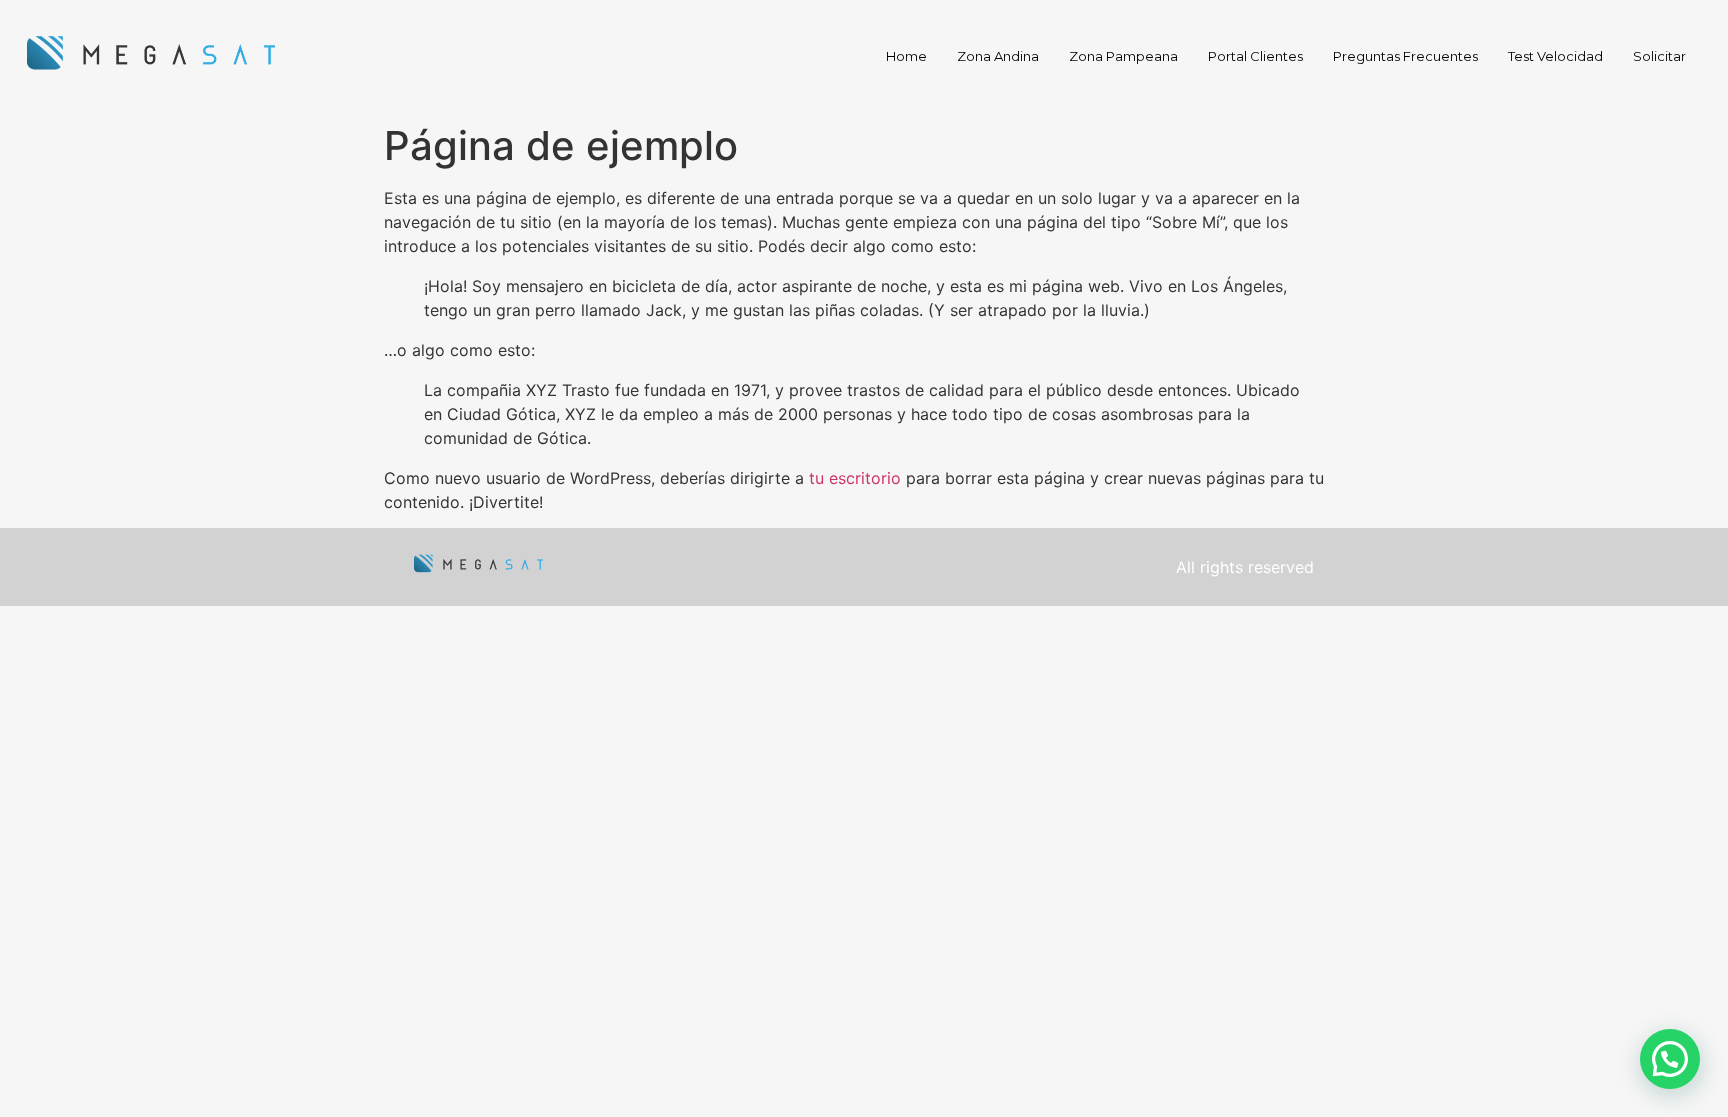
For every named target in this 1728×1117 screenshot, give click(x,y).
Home (906, 56)
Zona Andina (998, 56)
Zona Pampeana (1123, 56)
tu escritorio (855, 478)
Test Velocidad (1555, 56)
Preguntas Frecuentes (1405, 56)
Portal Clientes (1255, 56)
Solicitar (1659, 56)
